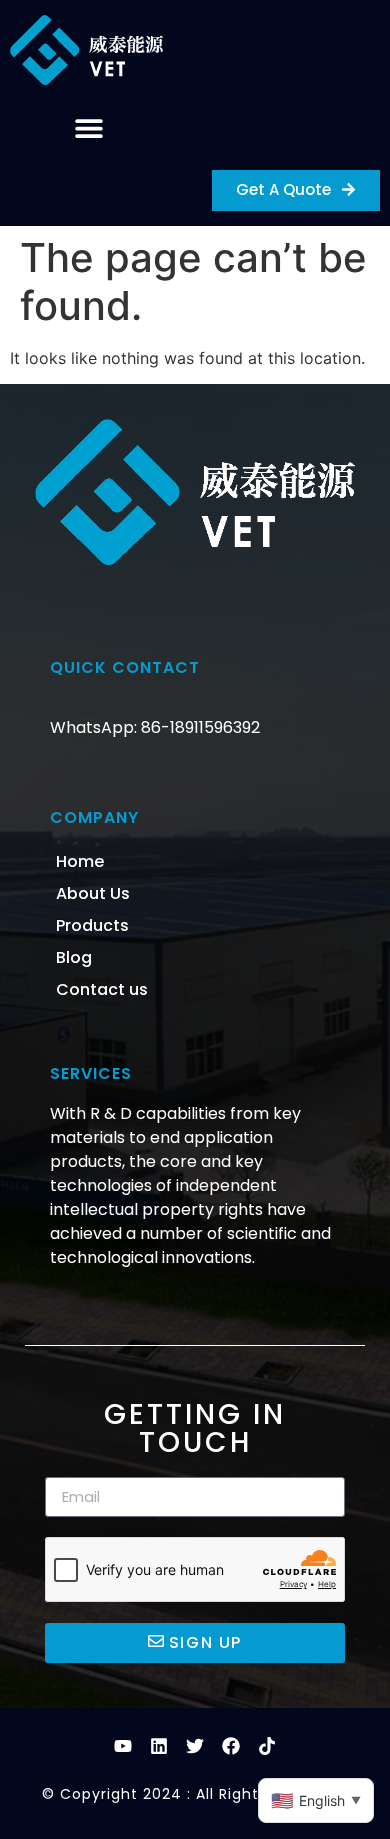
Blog (74, 957)
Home (80, 861)
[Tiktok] (267, 1746)
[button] (88, 127)
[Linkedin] (159, 1746)
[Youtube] (123, 1746)
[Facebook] (231, 1746)
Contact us (102, 989)
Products (92, 925)
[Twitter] (195, 1746)
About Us (93, 893)
